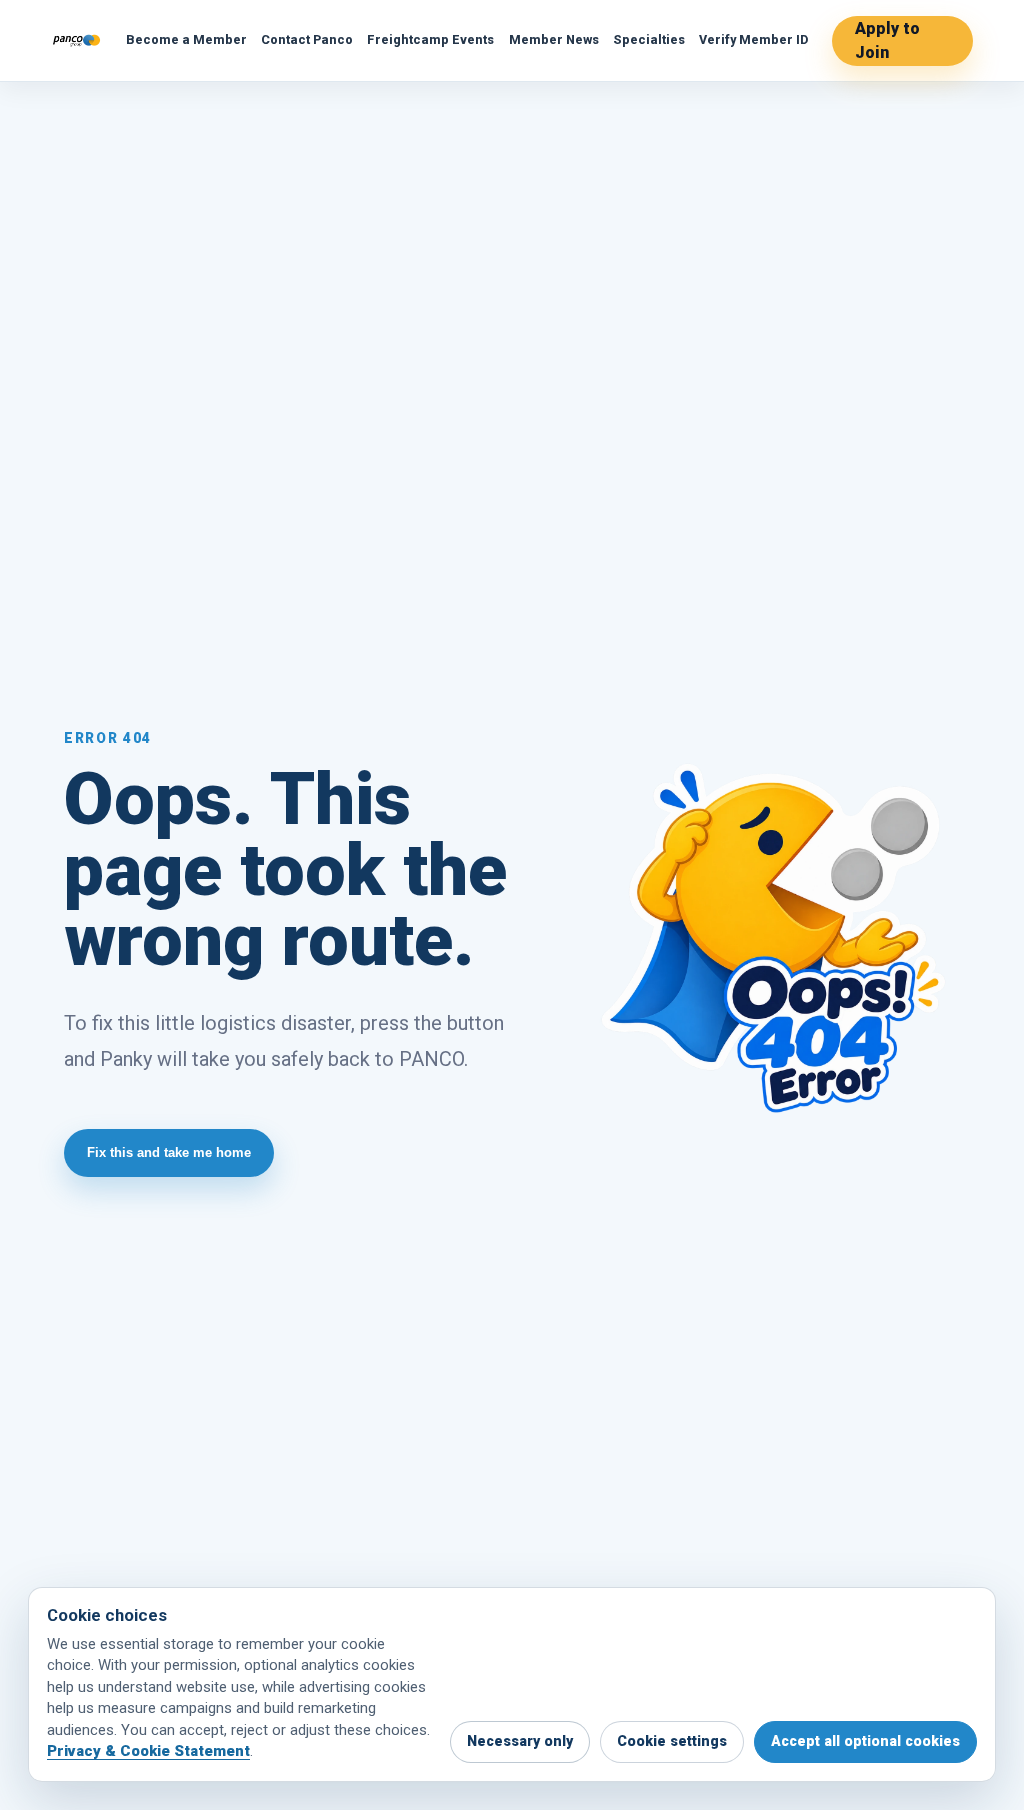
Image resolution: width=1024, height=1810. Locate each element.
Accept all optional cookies (865, 1741)
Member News (554, 39)
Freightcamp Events (430, 39)
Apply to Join (887, 40)
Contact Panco (307, 39)
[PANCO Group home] (76, 40)
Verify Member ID (753, 39)
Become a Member (186, 39)
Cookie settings (672, 1741)
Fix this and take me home (169, 1152)
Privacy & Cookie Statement (148, 1751)
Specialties (649, 39)
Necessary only (520, 1741)
